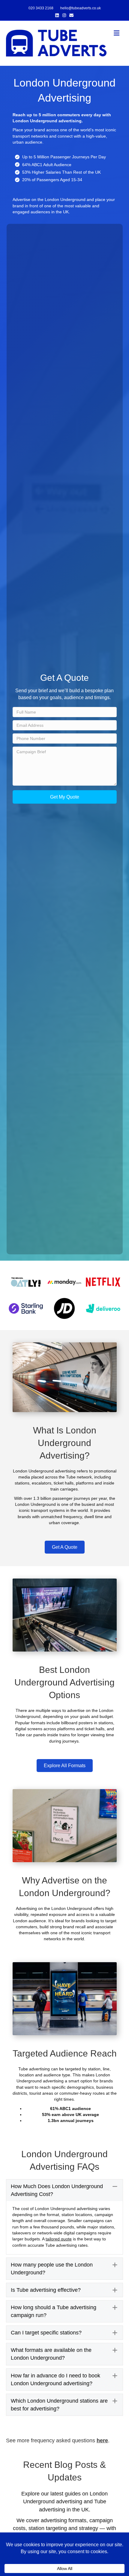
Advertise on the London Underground (49, 199)
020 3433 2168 (41, 8)
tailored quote (59, 2239)
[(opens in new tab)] (26, 1282)
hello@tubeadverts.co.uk (81, 8)
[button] (65, 797)
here (102, 2441)
